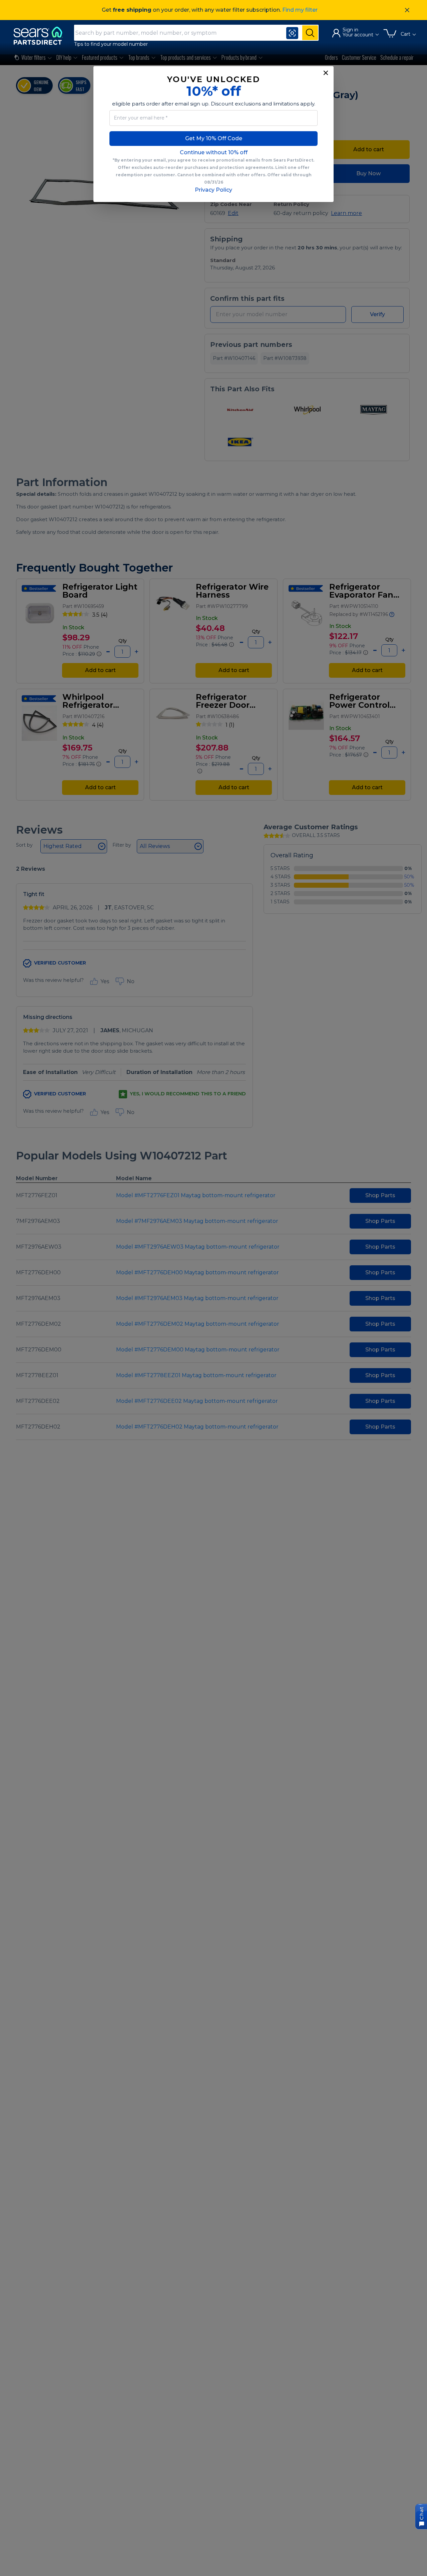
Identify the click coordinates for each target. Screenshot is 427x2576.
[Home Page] (41, 36)
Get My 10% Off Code (214, 138)
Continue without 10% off (214, 152)
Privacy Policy (213, 190)
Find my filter (300, 10)
